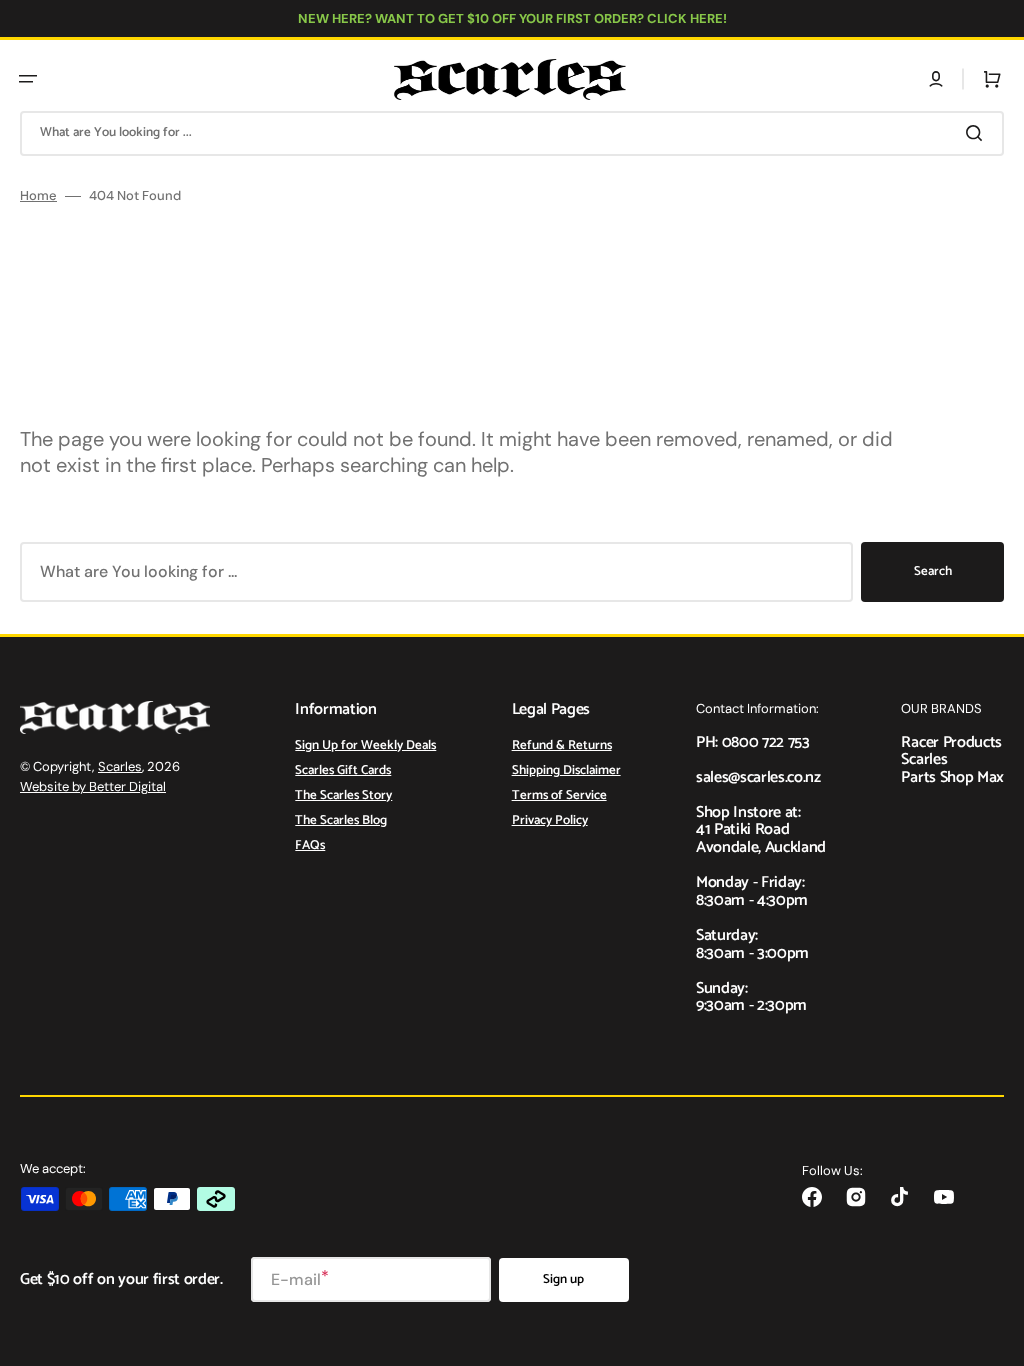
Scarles (120, 766)
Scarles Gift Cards (343, 770)
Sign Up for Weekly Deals (365, 747)
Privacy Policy (550, 820)
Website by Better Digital (93, 786)
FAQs (310, 845)
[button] (28, 79)
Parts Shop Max (952, 777)
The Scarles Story (343, 795)
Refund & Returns (562, 747)
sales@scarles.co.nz (758, 777)
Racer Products (951, 742)
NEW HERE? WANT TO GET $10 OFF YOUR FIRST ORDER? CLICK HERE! (512, 18)
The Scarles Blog (341, 820)
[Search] (978, 133)
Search (933, 571)
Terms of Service (559, 795)
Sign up (563, 1279)
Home (38, 196)
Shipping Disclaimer (566, 770)
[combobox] (512, 133)
